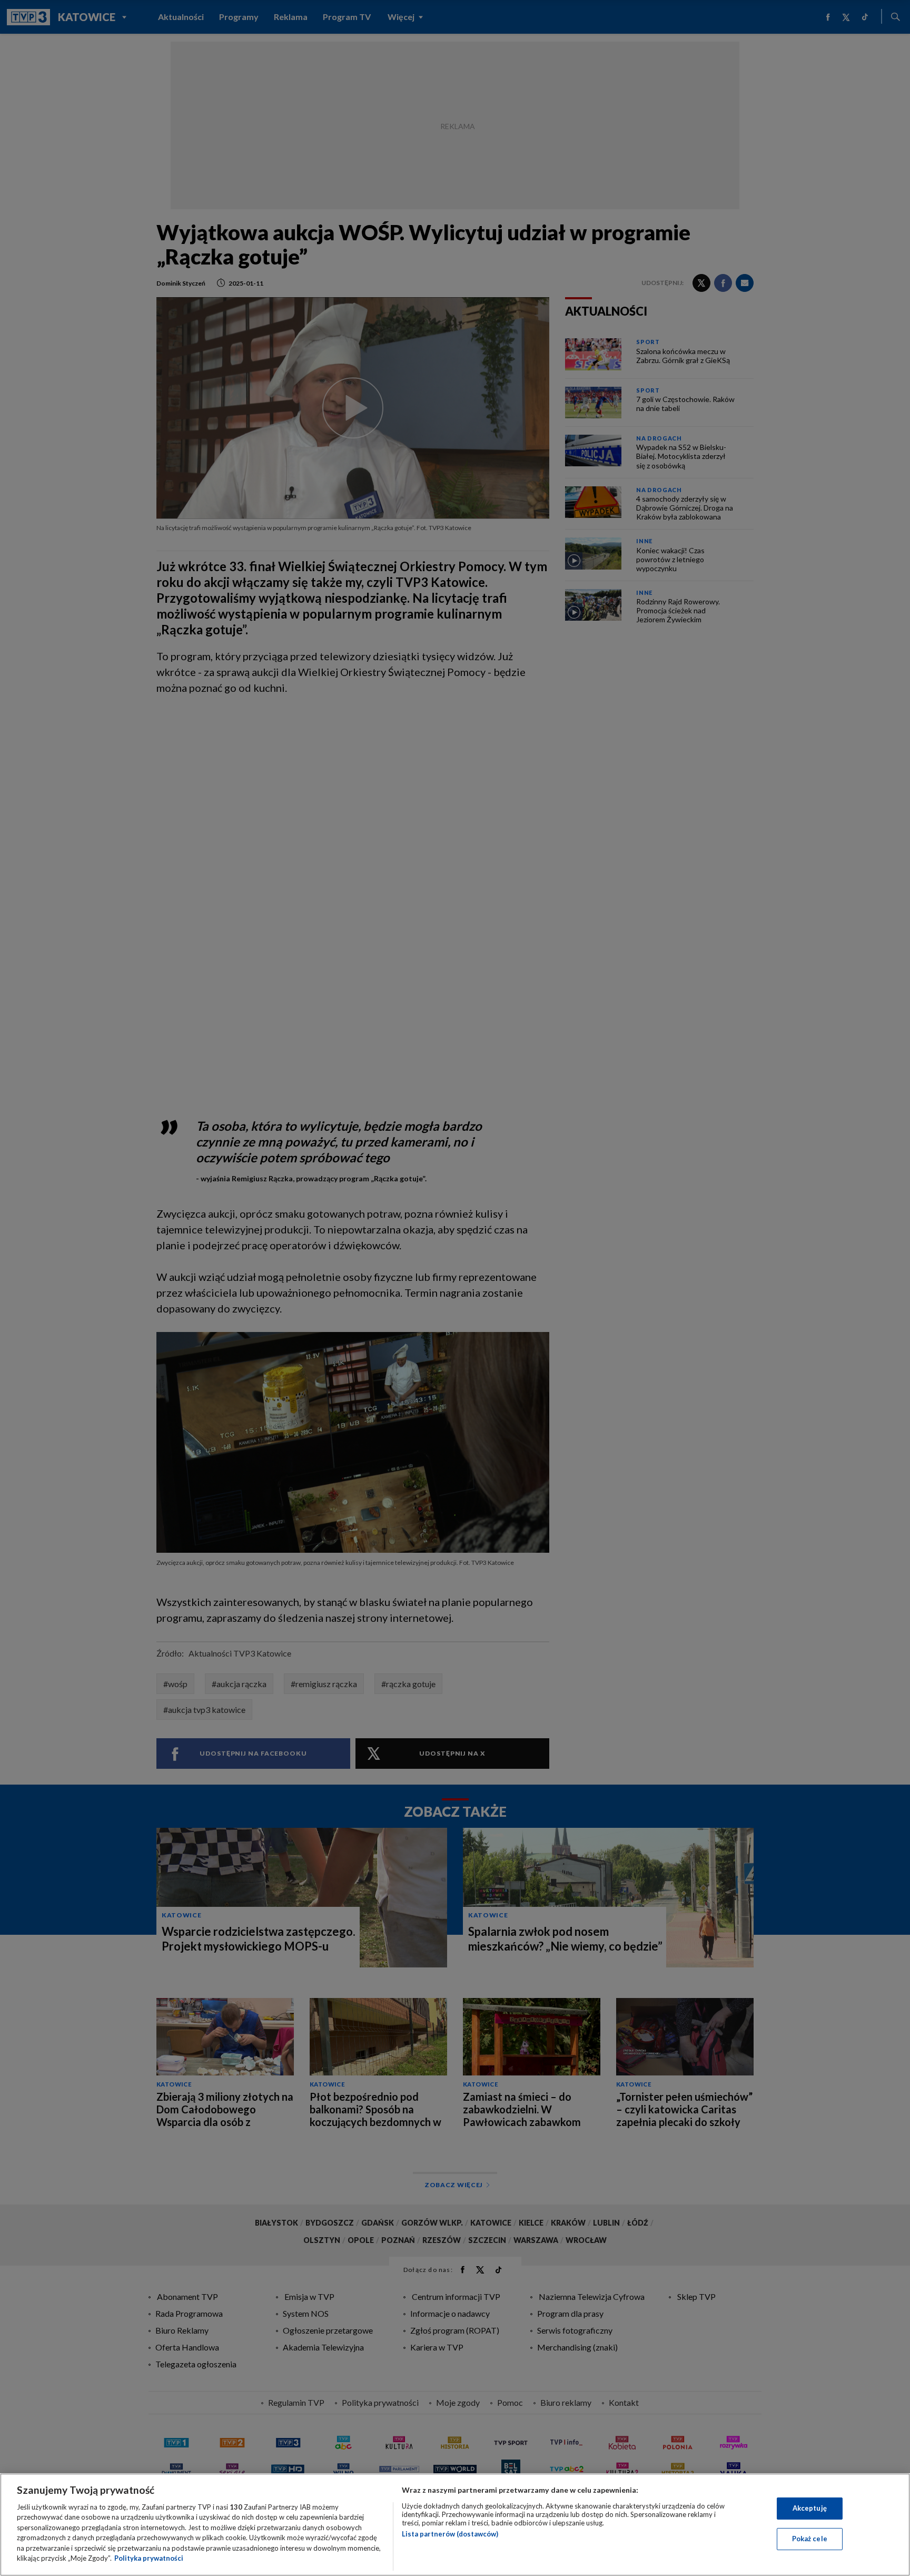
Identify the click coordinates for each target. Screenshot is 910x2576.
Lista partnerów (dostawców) (450, 2534)
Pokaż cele (810, 2539)
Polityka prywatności (149, 2558)
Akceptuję (810, 2508)
